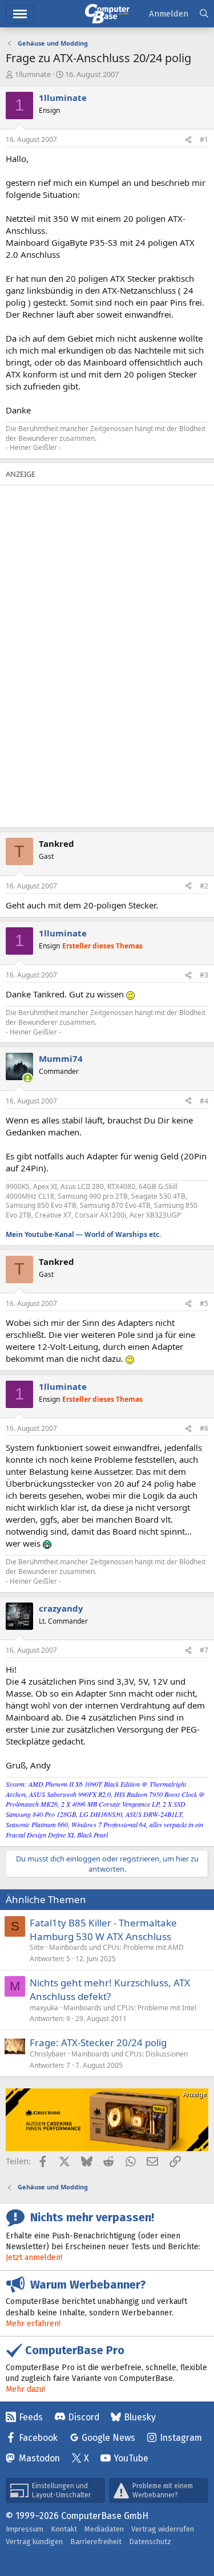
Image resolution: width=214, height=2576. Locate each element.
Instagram (181, 2438)
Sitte (37, 1947)
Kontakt (64, 2529)
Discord (84, 2417)
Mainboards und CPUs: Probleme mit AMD (116, 1947)
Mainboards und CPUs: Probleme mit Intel (130, 2008)
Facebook (38, 2438)
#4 (204, 1101)
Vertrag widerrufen (163, 2529)
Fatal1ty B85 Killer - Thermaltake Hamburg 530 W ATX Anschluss (103, 1930)
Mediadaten (104, 2529)
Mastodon (39, 2458)
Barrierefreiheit (96, 2541)
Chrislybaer (48, 2054)
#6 (204, 1428)
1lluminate (33, 74)
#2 (204, 886)
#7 (204, 1650)
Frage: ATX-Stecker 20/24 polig (98, 2042)
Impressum (25, 2529)
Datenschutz (150, 2541)
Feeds (31, 2417)
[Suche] (204, 14)
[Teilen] (188, 140)
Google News (108, 2438)
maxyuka (44, 2008)
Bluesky (140, 2417)
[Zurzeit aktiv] (28, 1078)
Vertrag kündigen (34, 2541)
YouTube (131, 2458)
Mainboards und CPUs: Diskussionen (130, 2054)
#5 (204, 1303)
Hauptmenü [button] (20, 14)
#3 (204, 975)
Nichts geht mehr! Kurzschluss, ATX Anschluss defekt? (110, 1989)
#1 (204, 139)
